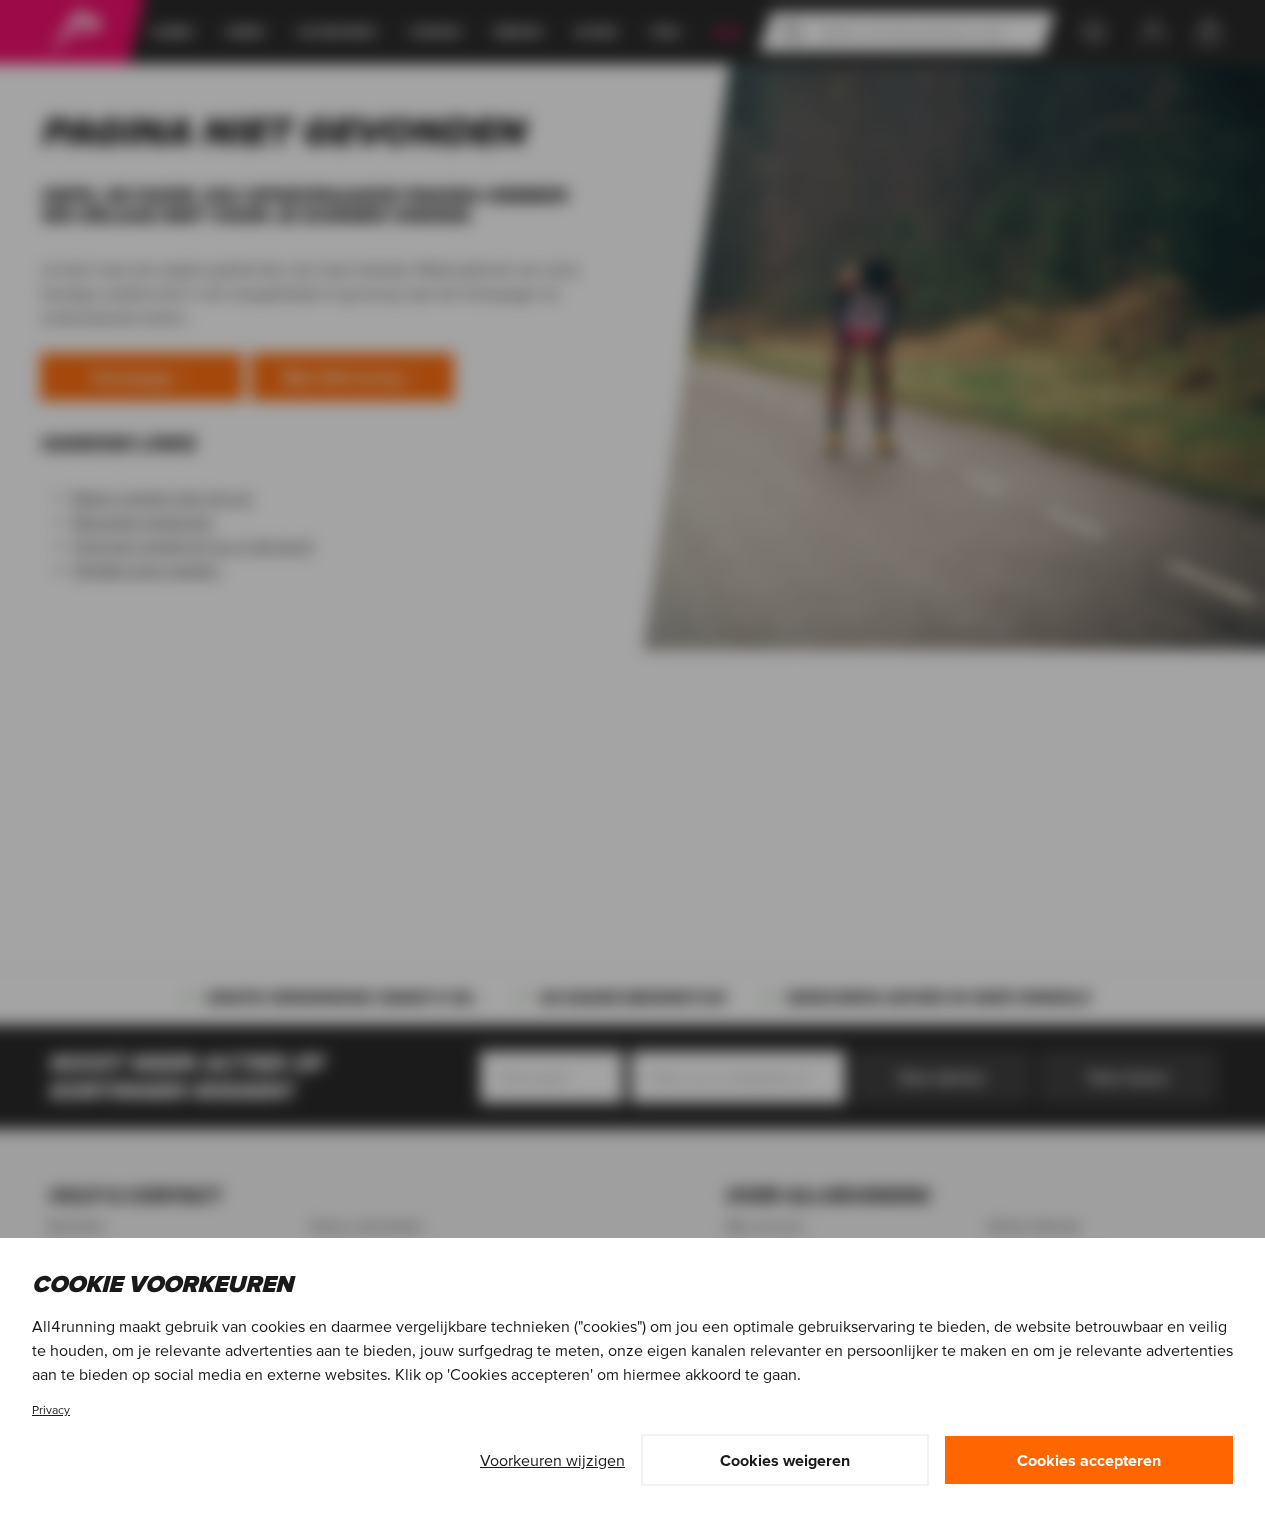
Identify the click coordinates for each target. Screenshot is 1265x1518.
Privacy (51, 1409)
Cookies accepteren (1089, 1460)
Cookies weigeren (785, 1460)
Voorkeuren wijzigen (552, 1460)
